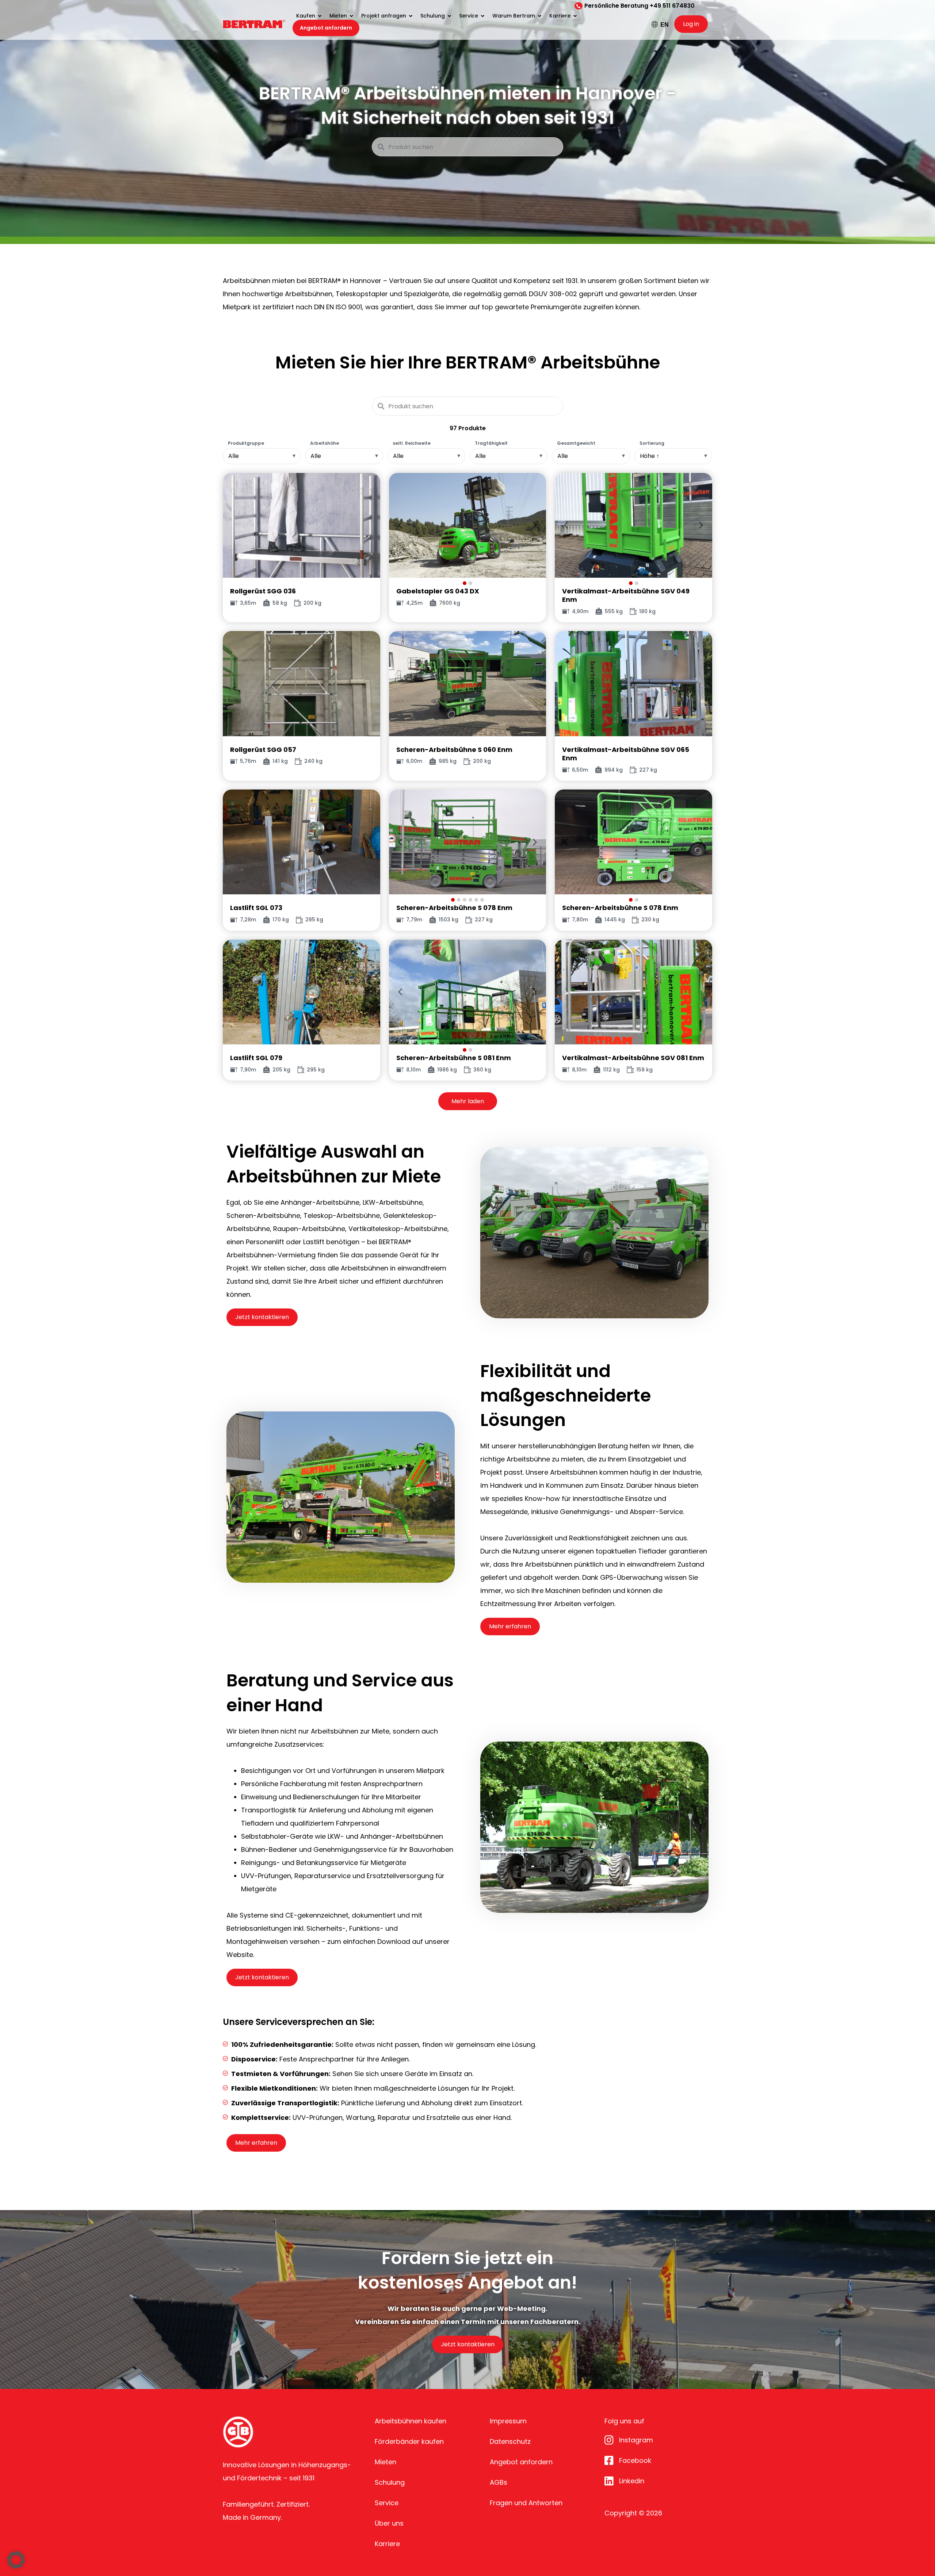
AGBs (499, 2482)
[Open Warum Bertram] (539, 16)
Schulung (390, 2482)
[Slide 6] (482, 900)
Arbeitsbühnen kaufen (411, 2421)
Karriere (387, 2544)
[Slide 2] (470, 583)
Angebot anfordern (521, 2462)
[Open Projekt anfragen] (411, 16)
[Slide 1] (465, 583)
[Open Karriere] (575, 16)
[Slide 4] (470, 900)
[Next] (535, 525)
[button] (16, 2560)
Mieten (386, 2462)
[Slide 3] (465, 900)
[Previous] (400, 525)
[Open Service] (482, 16)
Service (387, 2503)
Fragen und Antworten (526, 2503)
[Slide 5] (476, 900)
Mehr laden (468, 1101)
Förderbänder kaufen (409, 2441)
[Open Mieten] (351, 16)
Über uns (389, 2523)
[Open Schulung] (449, 16)
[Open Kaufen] (320, 16)
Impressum (508, 2421)
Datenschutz (510, 2441)
